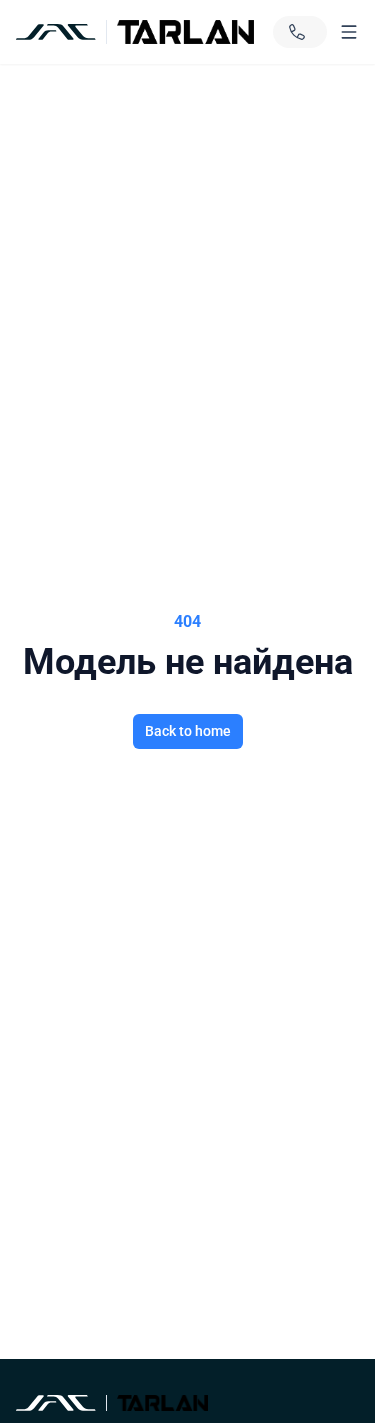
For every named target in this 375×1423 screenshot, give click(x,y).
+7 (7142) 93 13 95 (300, 32)
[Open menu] (349, 32)
